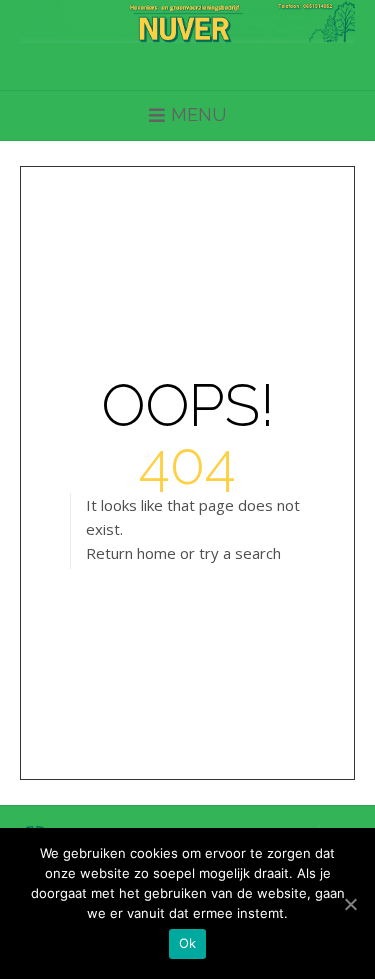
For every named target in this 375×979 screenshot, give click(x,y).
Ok (188, 943)
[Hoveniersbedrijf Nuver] (187, 21)
